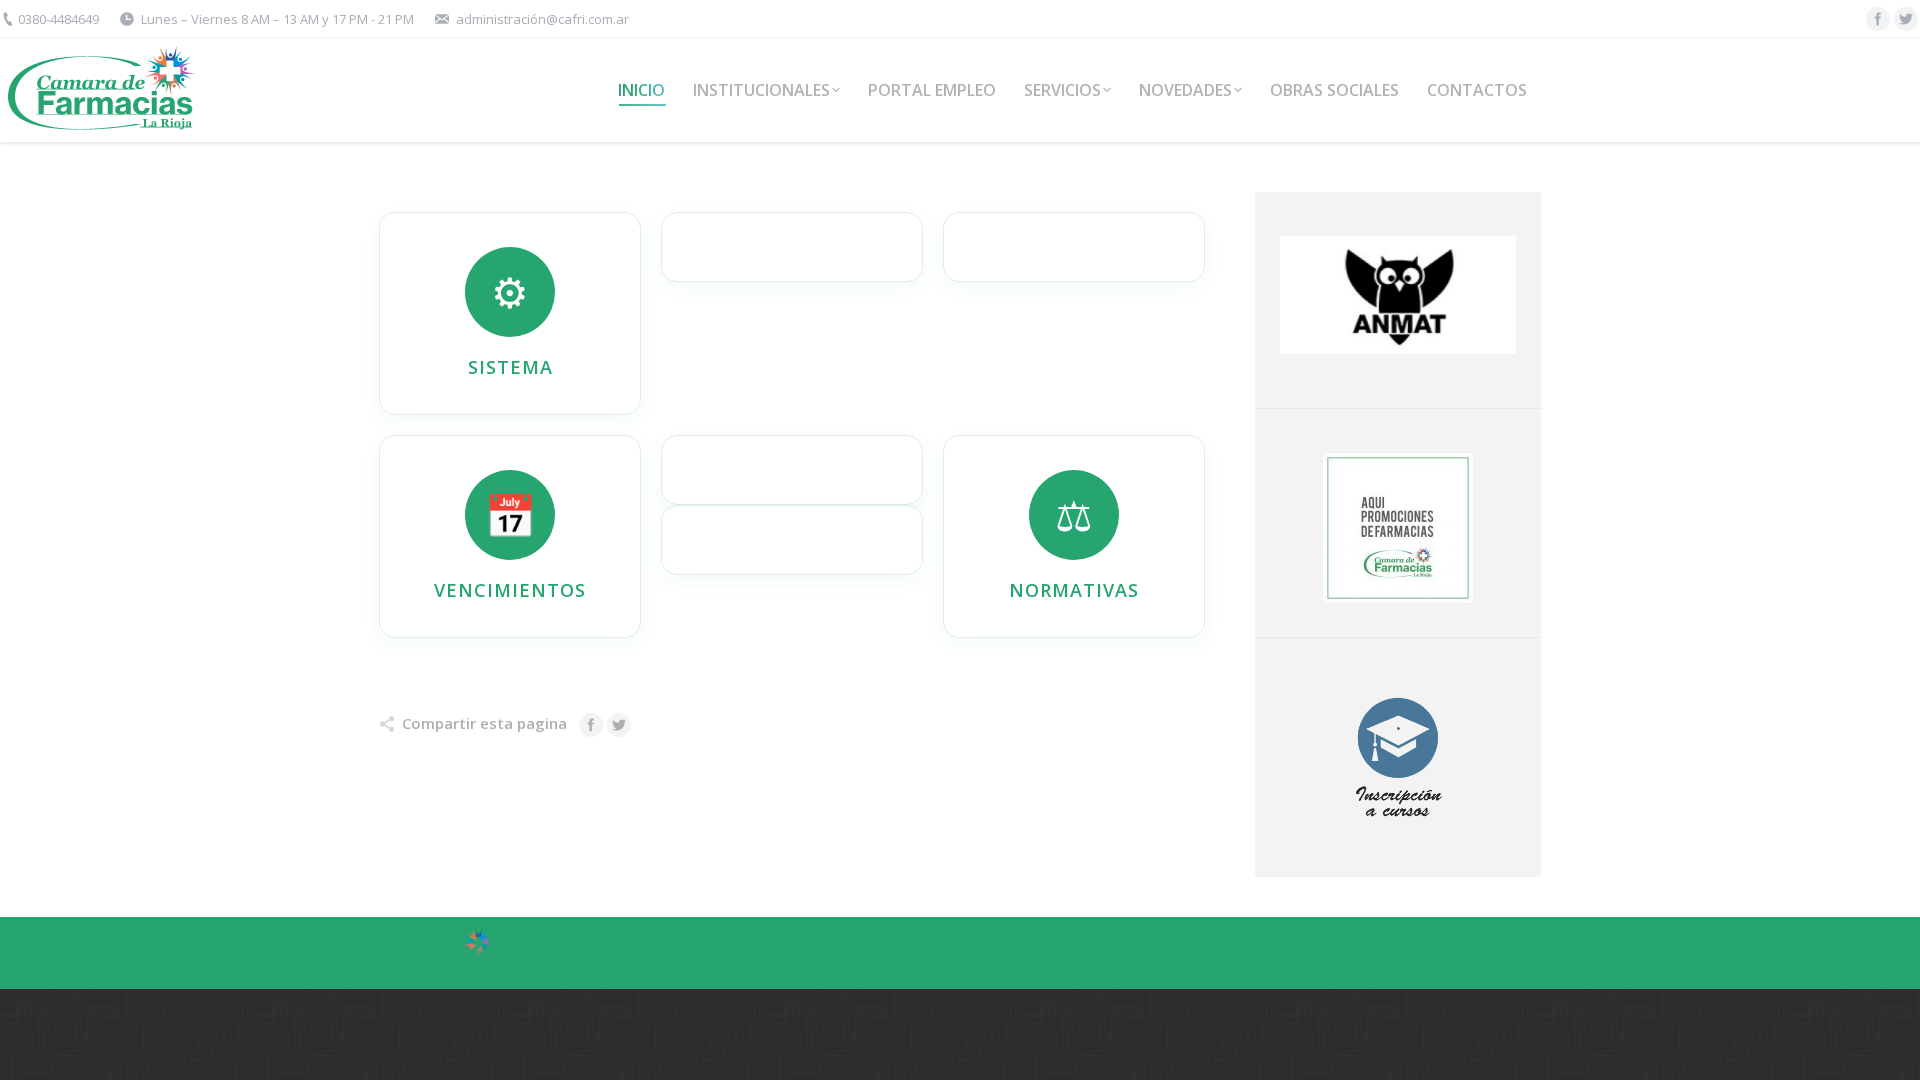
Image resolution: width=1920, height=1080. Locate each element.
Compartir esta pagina (484, 723)
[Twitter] (1906, 19)
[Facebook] (1878, 19)
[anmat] (1398, 295)
